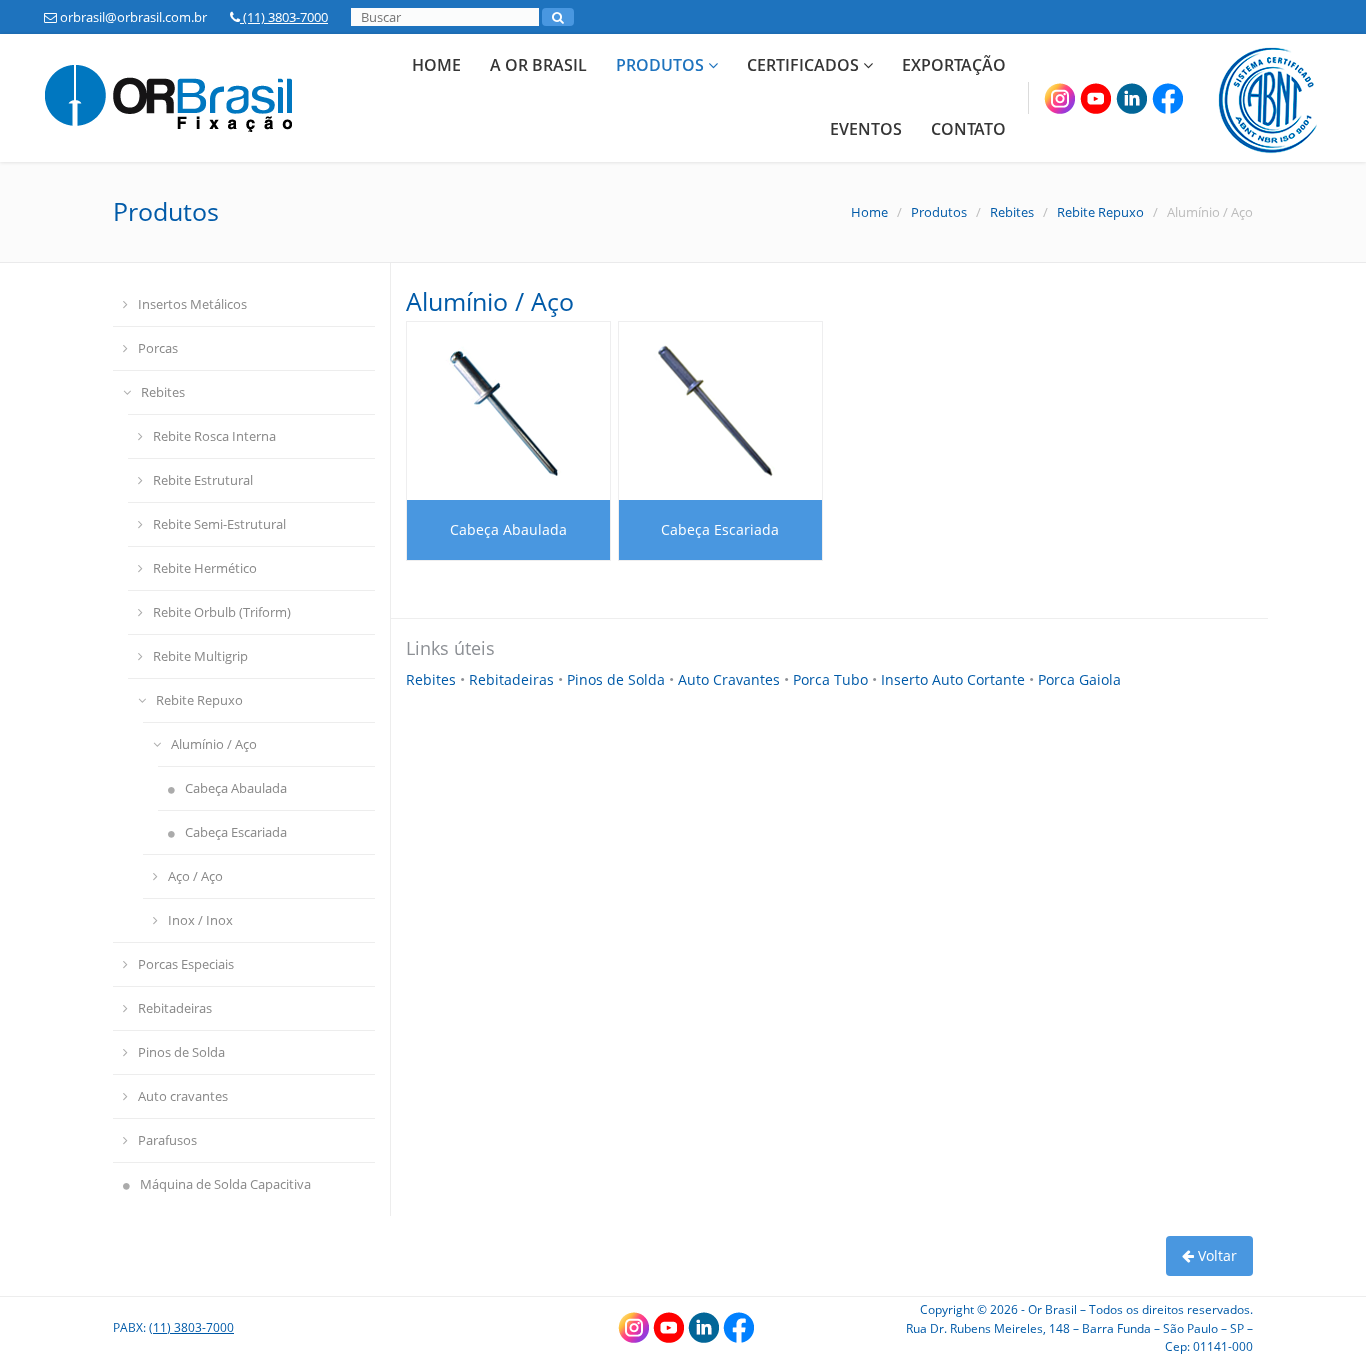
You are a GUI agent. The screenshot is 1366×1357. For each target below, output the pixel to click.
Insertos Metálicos (192, 304)
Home (436, 65)
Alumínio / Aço (214, 744)
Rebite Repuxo (1100, 212)
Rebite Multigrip (200, 656)
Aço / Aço (195, 876)
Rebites (1012, 212)
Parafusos (167, 1140)
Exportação (954, 65)
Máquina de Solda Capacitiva (225, 1184)
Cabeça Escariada (236, 832)
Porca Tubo (832, 679)
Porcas (158, 348)
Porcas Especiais (186, 964)
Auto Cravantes (731, 679)
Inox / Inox (200, 920)
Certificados (805, 65)
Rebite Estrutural (203, 480)
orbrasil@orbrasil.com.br (132, 17)
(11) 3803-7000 (284, 17)
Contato (968, 129)
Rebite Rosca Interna (214, 436)
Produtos (662, 65)
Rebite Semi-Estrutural (219, 524)
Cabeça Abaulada (236, 788)
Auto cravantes (183, 1096)
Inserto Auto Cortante (955, 679)
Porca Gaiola (1079, 679)
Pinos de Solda (181, 1052)
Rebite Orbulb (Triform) (222, 612)
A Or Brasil (538, 65)
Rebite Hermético (205, 568)
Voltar (1215, 1255)
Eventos (866, 129)
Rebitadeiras (175, 1008)
